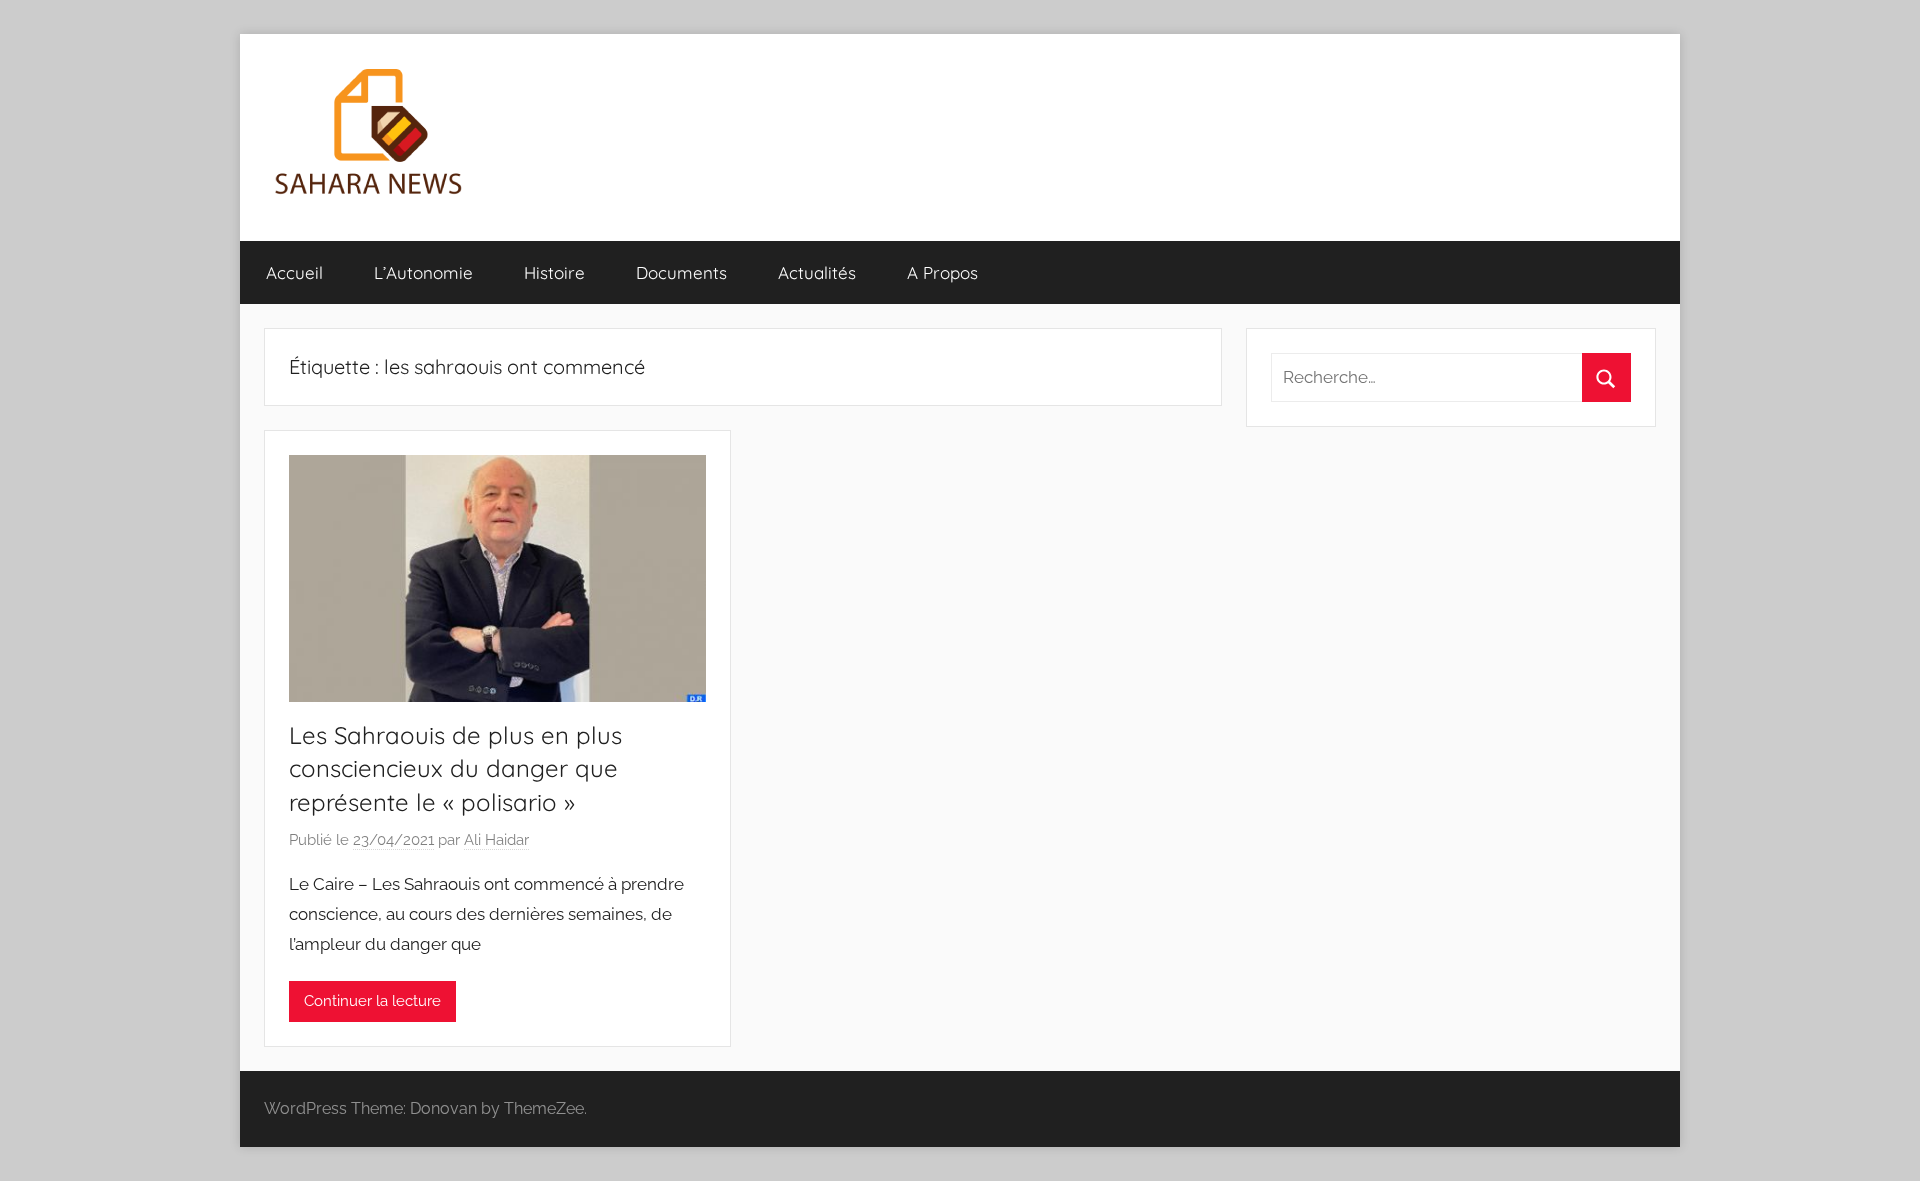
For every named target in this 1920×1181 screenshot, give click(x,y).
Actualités (817, 272)
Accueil (294, 272)
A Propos (942, 272)
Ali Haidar (496, 840)
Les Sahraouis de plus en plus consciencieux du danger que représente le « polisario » (455, 768)
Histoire (554, 272)
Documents (681, 272)
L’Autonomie (423, 272)
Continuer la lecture (372, 1001)
